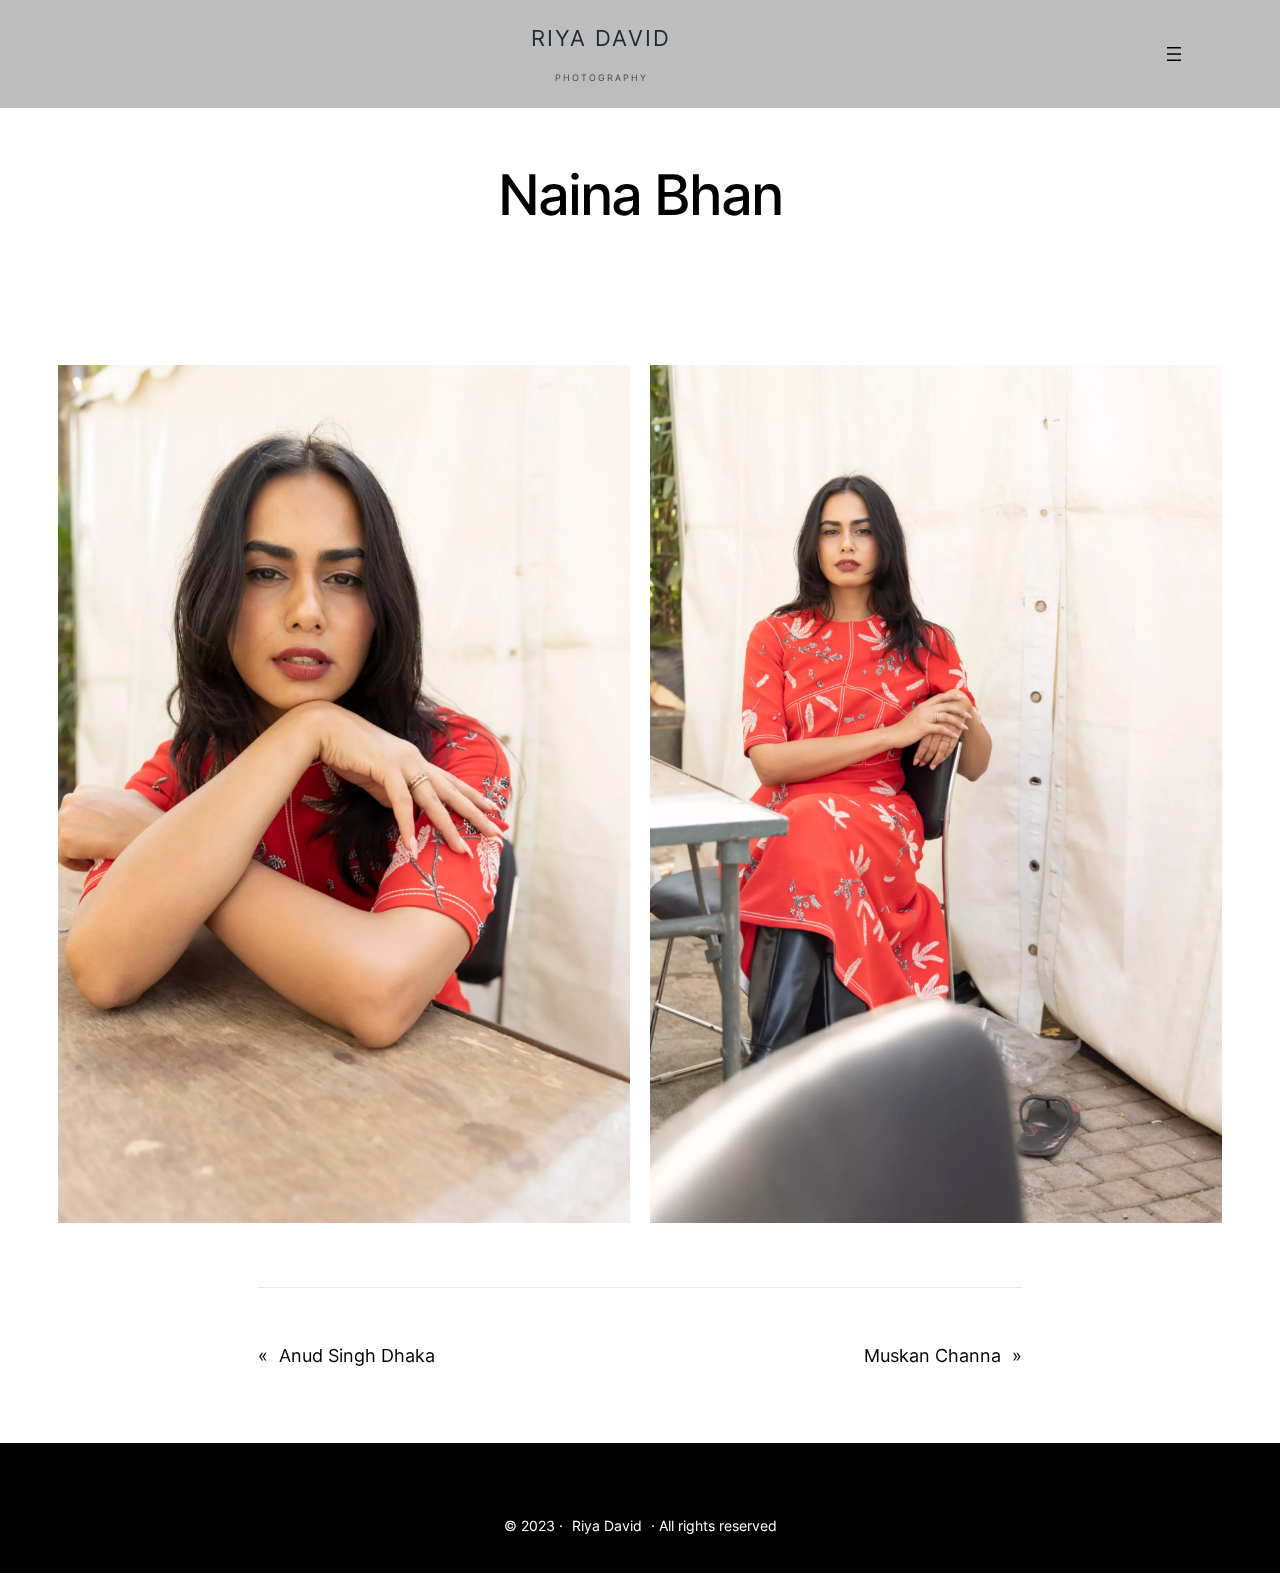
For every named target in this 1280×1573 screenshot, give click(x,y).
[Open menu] (1174, 54)
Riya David (601, 38)
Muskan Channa (932, 1355)
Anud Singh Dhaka (357, 1355)
